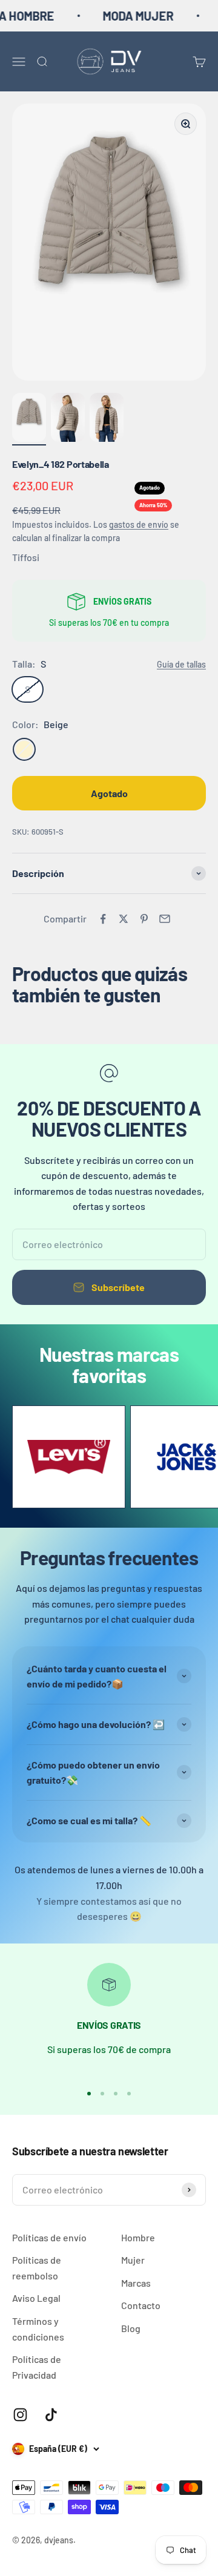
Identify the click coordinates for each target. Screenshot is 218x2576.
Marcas (136, 2283)
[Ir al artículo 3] (107, 419)
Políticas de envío (49, 2237)
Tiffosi (26, 557)
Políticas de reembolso (37, 2268)
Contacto (141, 2305)
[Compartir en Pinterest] (144, 919)
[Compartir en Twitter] (124, 919)
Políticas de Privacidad (37, 2367)
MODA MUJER (126, 16)
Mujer (133, 2260)
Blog (131, 2328)
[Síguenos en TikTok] (51, 2415)
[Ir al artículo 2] (68, 419)
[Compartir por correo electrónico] (165, 919)
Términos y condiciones (38, 2329)
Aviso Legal (36, 2298)
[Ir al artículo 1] (29, 419)
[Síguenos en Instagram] (20, 2415)
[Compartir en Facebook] (103, 919)
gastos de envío (139, 524)
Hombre (138, 2237)
